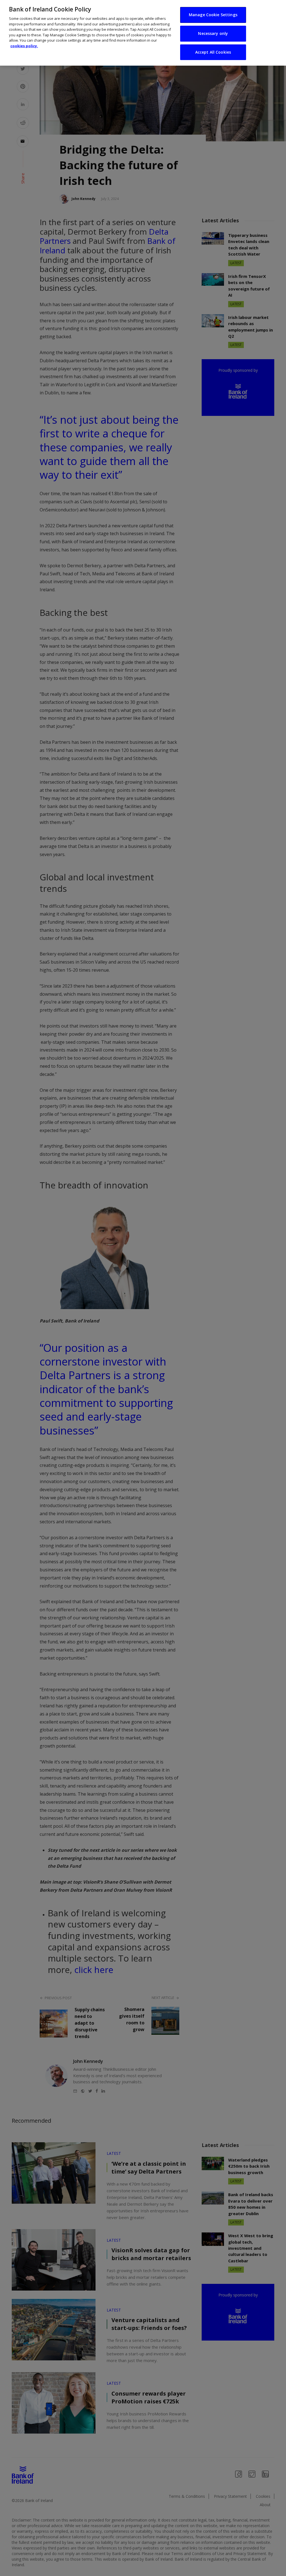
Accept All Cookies (213, 52)
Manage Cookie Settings (213, 15)
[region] (143, 33)
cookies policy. (24, 46)
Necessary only (213, 33)
